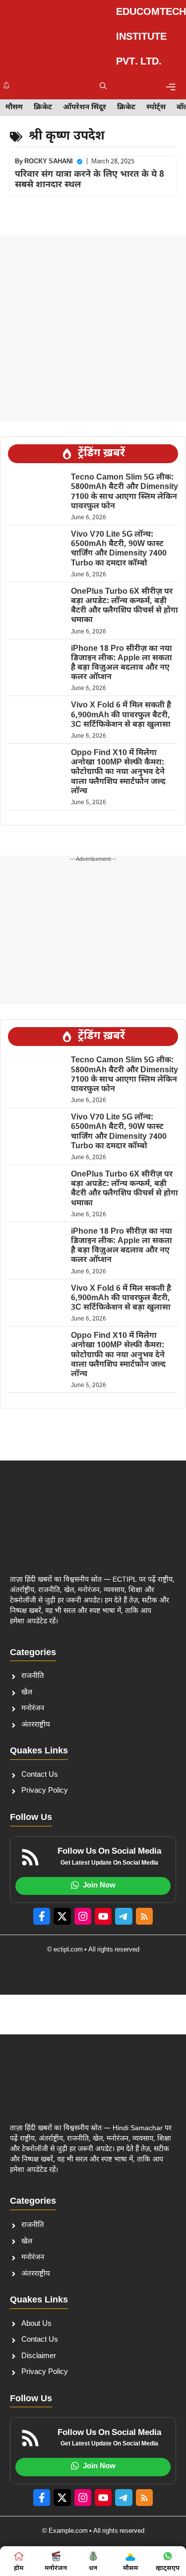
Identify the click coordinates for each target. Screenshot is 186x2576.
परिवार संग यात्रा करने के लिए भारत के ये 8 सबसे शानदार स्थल (90, 180)
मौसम (14, 107)
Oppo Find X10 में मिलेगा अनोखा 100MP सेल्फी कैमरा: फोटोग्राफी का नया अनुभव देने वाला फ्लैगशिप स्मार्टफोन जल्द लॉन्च (118, 772)
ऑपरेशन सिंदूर (85, 107)
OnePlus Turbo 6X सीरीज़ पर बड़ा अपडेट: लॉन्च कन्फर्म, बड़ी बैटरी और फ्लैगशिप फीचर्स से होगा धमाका (124, 606)
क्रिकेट (43, 107)
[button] (103, 87)
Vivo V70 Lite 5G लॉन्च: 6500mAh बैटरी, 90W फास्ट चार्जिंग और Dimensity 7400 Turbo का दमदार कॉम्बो (119, 549)
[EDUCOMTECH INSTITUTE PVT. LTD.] (58, 37)
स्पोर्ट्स (156, 107)
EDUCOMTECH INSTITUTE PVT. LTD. (151, 37)
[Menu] (171, 87)
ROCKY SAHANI (49, 162)
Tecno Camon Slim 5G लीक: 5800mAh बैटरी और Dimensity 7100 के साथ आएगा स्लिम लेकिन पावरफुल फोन (124, 492)
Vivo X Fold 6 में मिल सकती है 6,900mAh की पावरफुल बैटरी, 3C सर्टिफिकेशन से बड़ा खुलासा (121, 715)
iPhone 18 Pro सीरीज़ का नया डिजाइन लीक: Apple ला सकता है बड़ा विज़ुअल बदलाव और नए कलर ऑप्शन (122, 663)
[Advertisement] (93, 328)
